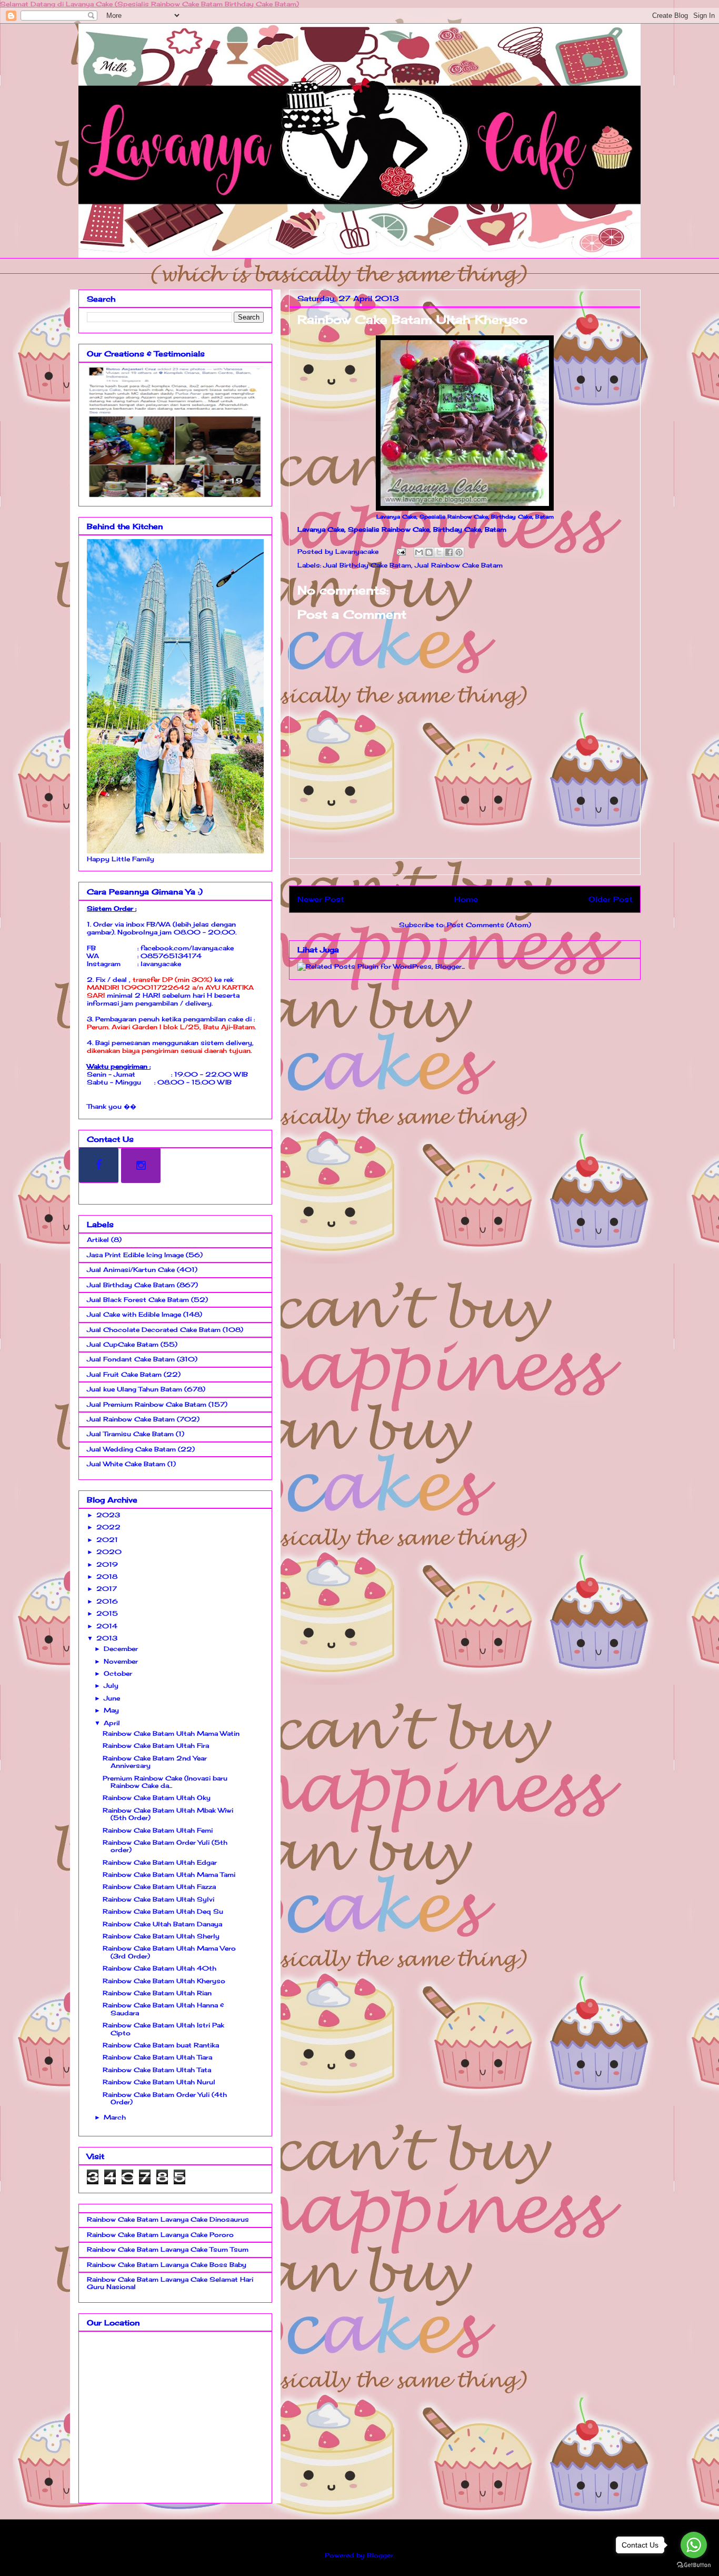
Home (466, 899)
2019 (107, 1564)
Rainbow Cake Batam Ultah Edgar (160, 1862)
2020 (109, 1552)
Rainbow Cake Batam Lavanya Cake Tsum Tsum (168, 2249)
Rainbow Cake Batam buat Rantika (161, 2045)
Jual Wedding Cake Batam (131, 1449)
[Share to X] (439, 552)
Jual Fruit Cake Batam (124, 1374)
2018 (107, 1577)
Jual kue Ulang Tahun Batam (134, 1389)
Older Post (610, 899)
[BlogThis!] (429, 552)
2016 (107, 1601)
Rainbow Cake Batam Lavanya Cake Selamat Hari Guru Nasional (170, 2283)
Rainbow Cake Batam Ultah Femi (158, 1830)
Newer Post (321, 899)
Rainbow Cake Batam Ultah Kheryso (164, 1981)
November (121, 1661)
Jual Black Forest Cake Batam (138, 1300)
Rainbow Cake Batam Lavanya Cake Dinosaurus (168, 2219)
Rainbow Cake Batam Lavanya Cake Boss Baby (167, 2265)
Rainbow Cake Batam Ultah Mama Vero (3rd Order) (169, 1952)
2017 (107, 1589)
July (111, 1685)
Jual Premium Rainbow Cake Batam (147, 1404)
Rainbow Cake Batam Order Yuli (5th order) (165, 1846)
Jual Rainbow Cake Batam (459, 565)
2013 (107, 1638)
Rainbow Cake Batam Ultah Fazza (159, 1887)
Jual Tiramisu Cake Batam (130, 1434)
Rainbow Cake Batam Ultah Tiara (157, 2057)
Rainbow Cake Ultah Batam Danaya (162, 1924)
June (112, 1698)
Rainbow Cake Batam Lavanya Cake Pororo (160, 2235)
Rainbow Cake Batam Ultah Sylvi (158, 1899)
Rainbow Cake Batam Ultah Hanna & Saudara (163, 2009)
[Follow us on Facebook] (99, 1165)
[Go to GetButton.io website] (694, 2565)
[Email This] (419, 552)
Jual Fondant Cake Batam (131, 1359)
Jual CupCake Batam (123, 1344)
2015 (107, 1613)
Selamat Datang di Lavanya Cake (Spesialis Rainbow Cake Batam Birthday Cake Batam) (149, 4)
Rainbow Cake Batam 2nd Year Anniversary (155, 1762)
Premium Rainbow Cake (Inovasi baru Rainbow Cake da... (165, 1782)
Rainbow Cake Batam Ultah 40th (159, 1968)
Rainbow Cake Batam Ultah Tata (157, 2070)
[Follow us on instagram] (141, 1165)
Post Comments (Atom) (489, 925)
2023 (108, 1515)
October (118, 1673)
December (121, 1649)
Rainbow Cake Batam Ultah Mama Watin (171, 1733)
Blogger (380, 2555)
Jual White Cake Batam (126, 1464)
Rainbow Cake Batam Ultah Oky (157, 1798)
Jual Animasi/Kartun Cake (131, 1270)
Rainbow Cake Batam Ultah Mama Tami (169, 1874)
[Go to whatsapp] (694, 2545)
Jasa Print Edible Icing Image (135, 1255)
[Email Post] (401, 551)
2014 (107, 1626)
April (112, 1723)
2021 (107, 1540)
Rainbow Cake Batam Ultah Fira (156, 1745)
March (115, 2117)
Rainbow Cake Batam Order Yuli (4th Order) (165, 2098)
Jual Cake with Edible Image (134, 1314)
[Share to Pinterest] (459, 552)
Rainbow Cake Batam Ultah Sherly (161, 1936)
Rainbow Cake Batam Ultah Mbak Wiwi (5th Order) (168, 1814)
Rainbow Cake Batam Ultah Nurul (159, 2082)
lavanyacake (161, 964)
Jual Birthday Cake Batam (367, 565)
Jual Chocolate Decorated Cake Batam (154, 1330)
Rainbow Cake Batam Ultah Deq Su (163, 1911)
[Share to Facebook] (449, 552)
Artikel (98, 1240)
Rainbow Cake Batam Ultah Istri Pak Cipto (163, 2029)
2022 (108, 1527)
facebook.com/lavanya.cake (187, 948)
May (111, 1710)
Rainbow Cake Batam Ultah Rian (157, 1993)
